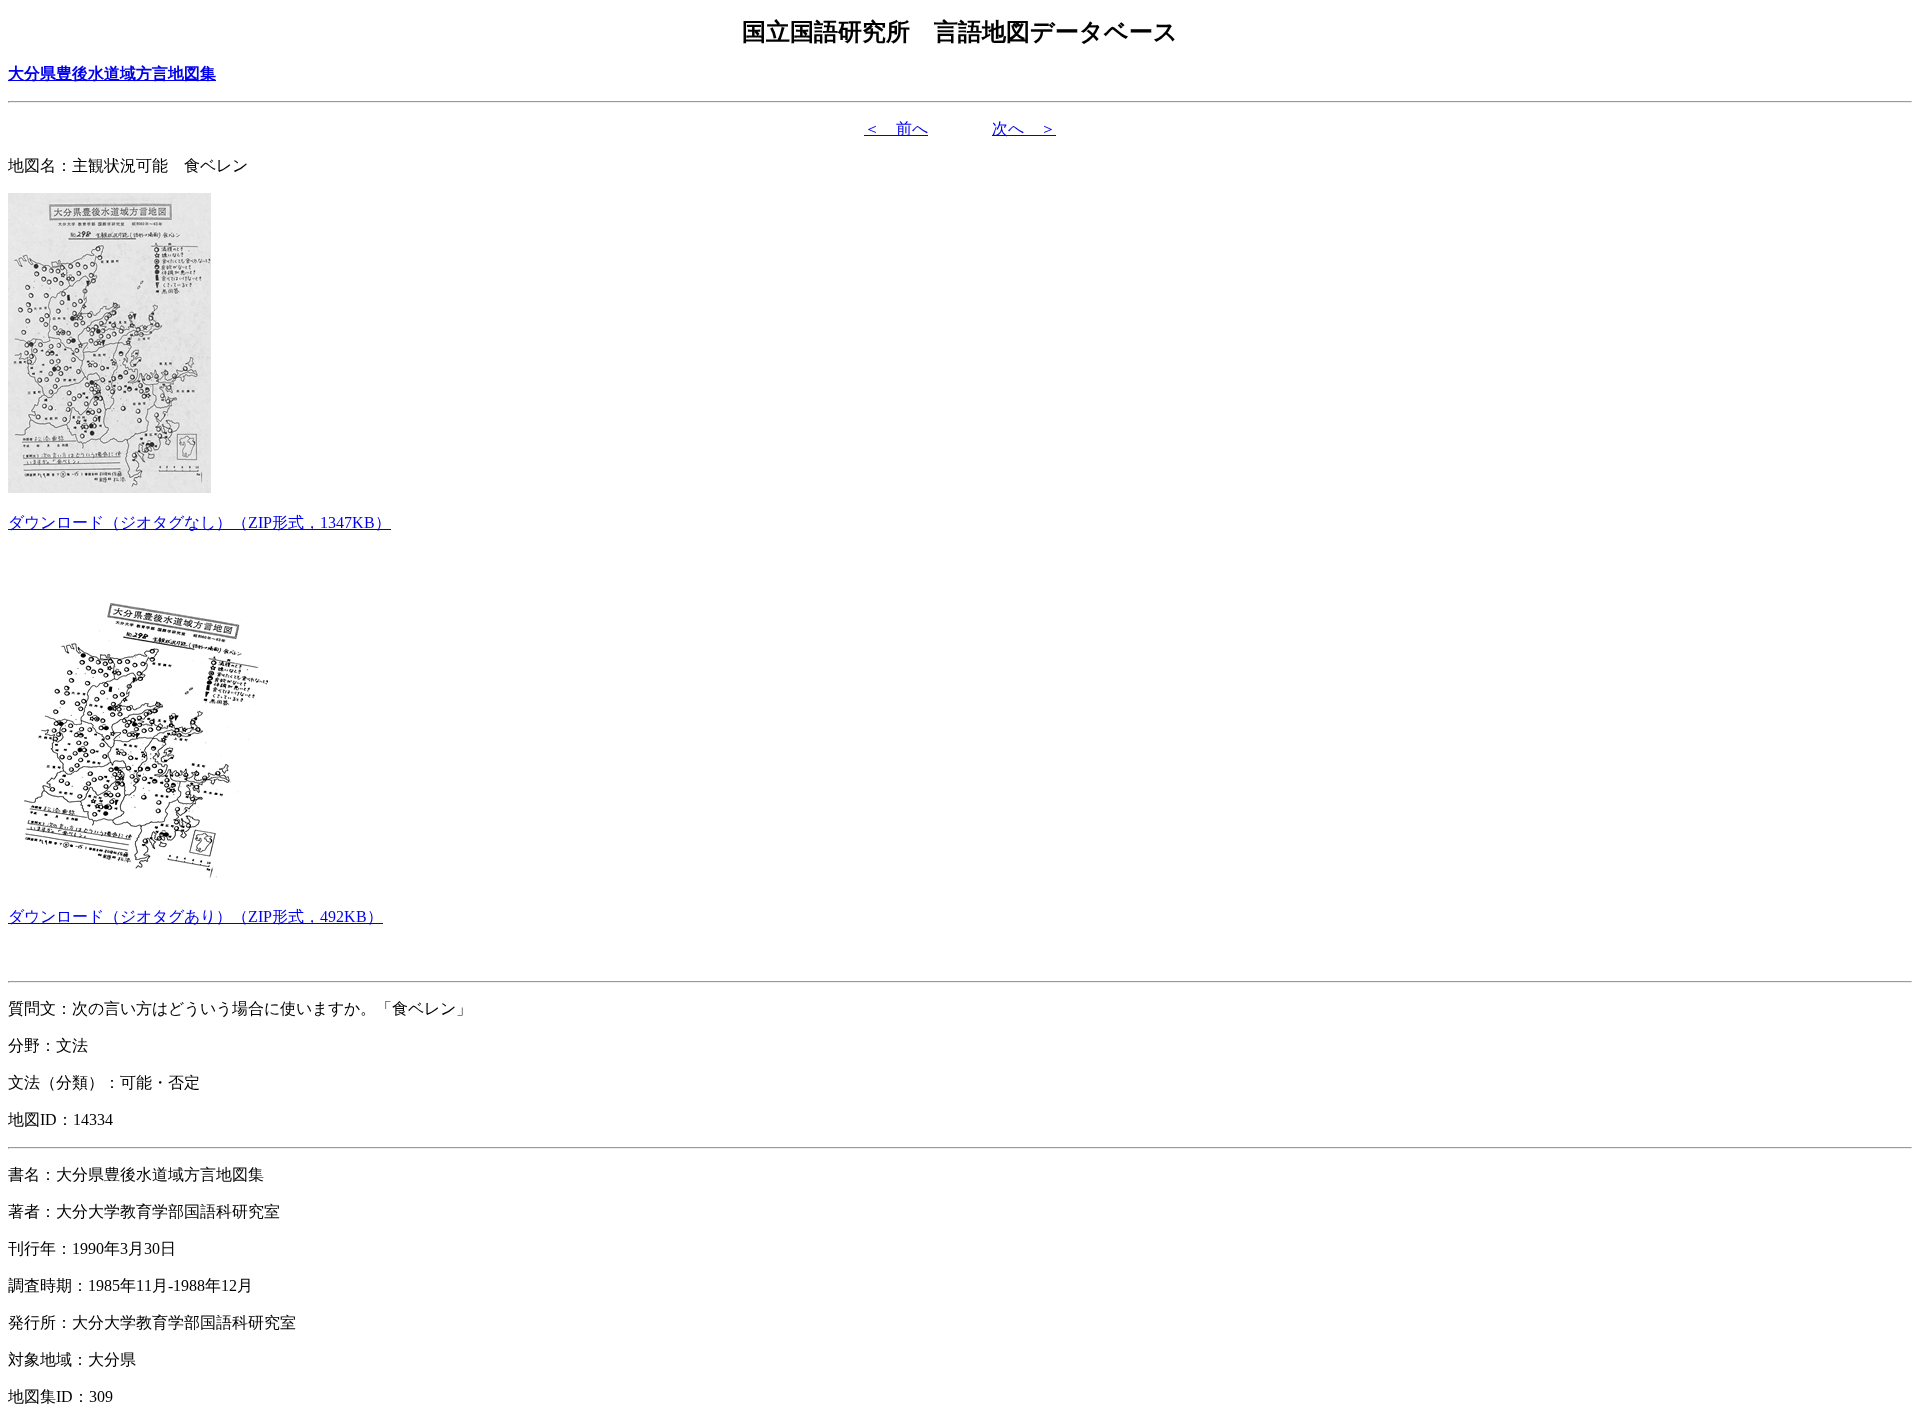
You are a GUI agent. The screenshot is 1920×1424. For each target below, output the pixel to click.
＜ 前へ (896, 128)
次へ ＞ (1024, 128)
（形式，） (199, 522)
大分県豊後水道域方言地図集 (112, 73)
